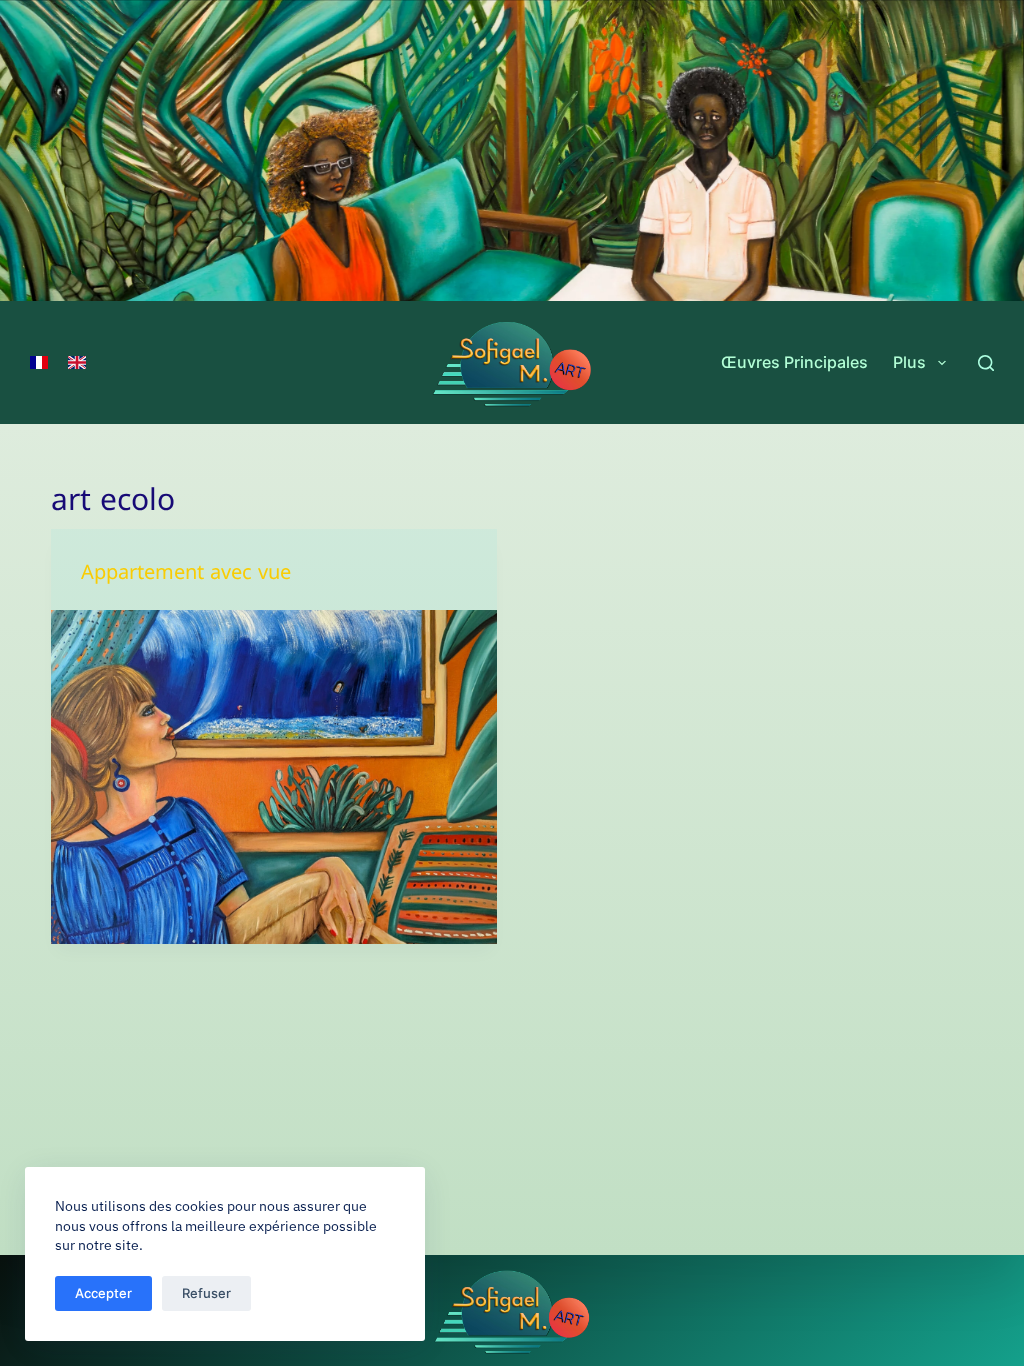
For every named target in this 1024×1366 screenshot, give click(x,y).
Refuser (206, 1293)
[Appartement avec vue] (274, 777)
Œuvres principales (794, 362)
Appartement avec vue (186, 576)
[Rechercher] (986, 363)
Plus (909, 362)
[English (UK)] (77, 363)
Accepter (103, 1293)
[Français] (39, 363)
